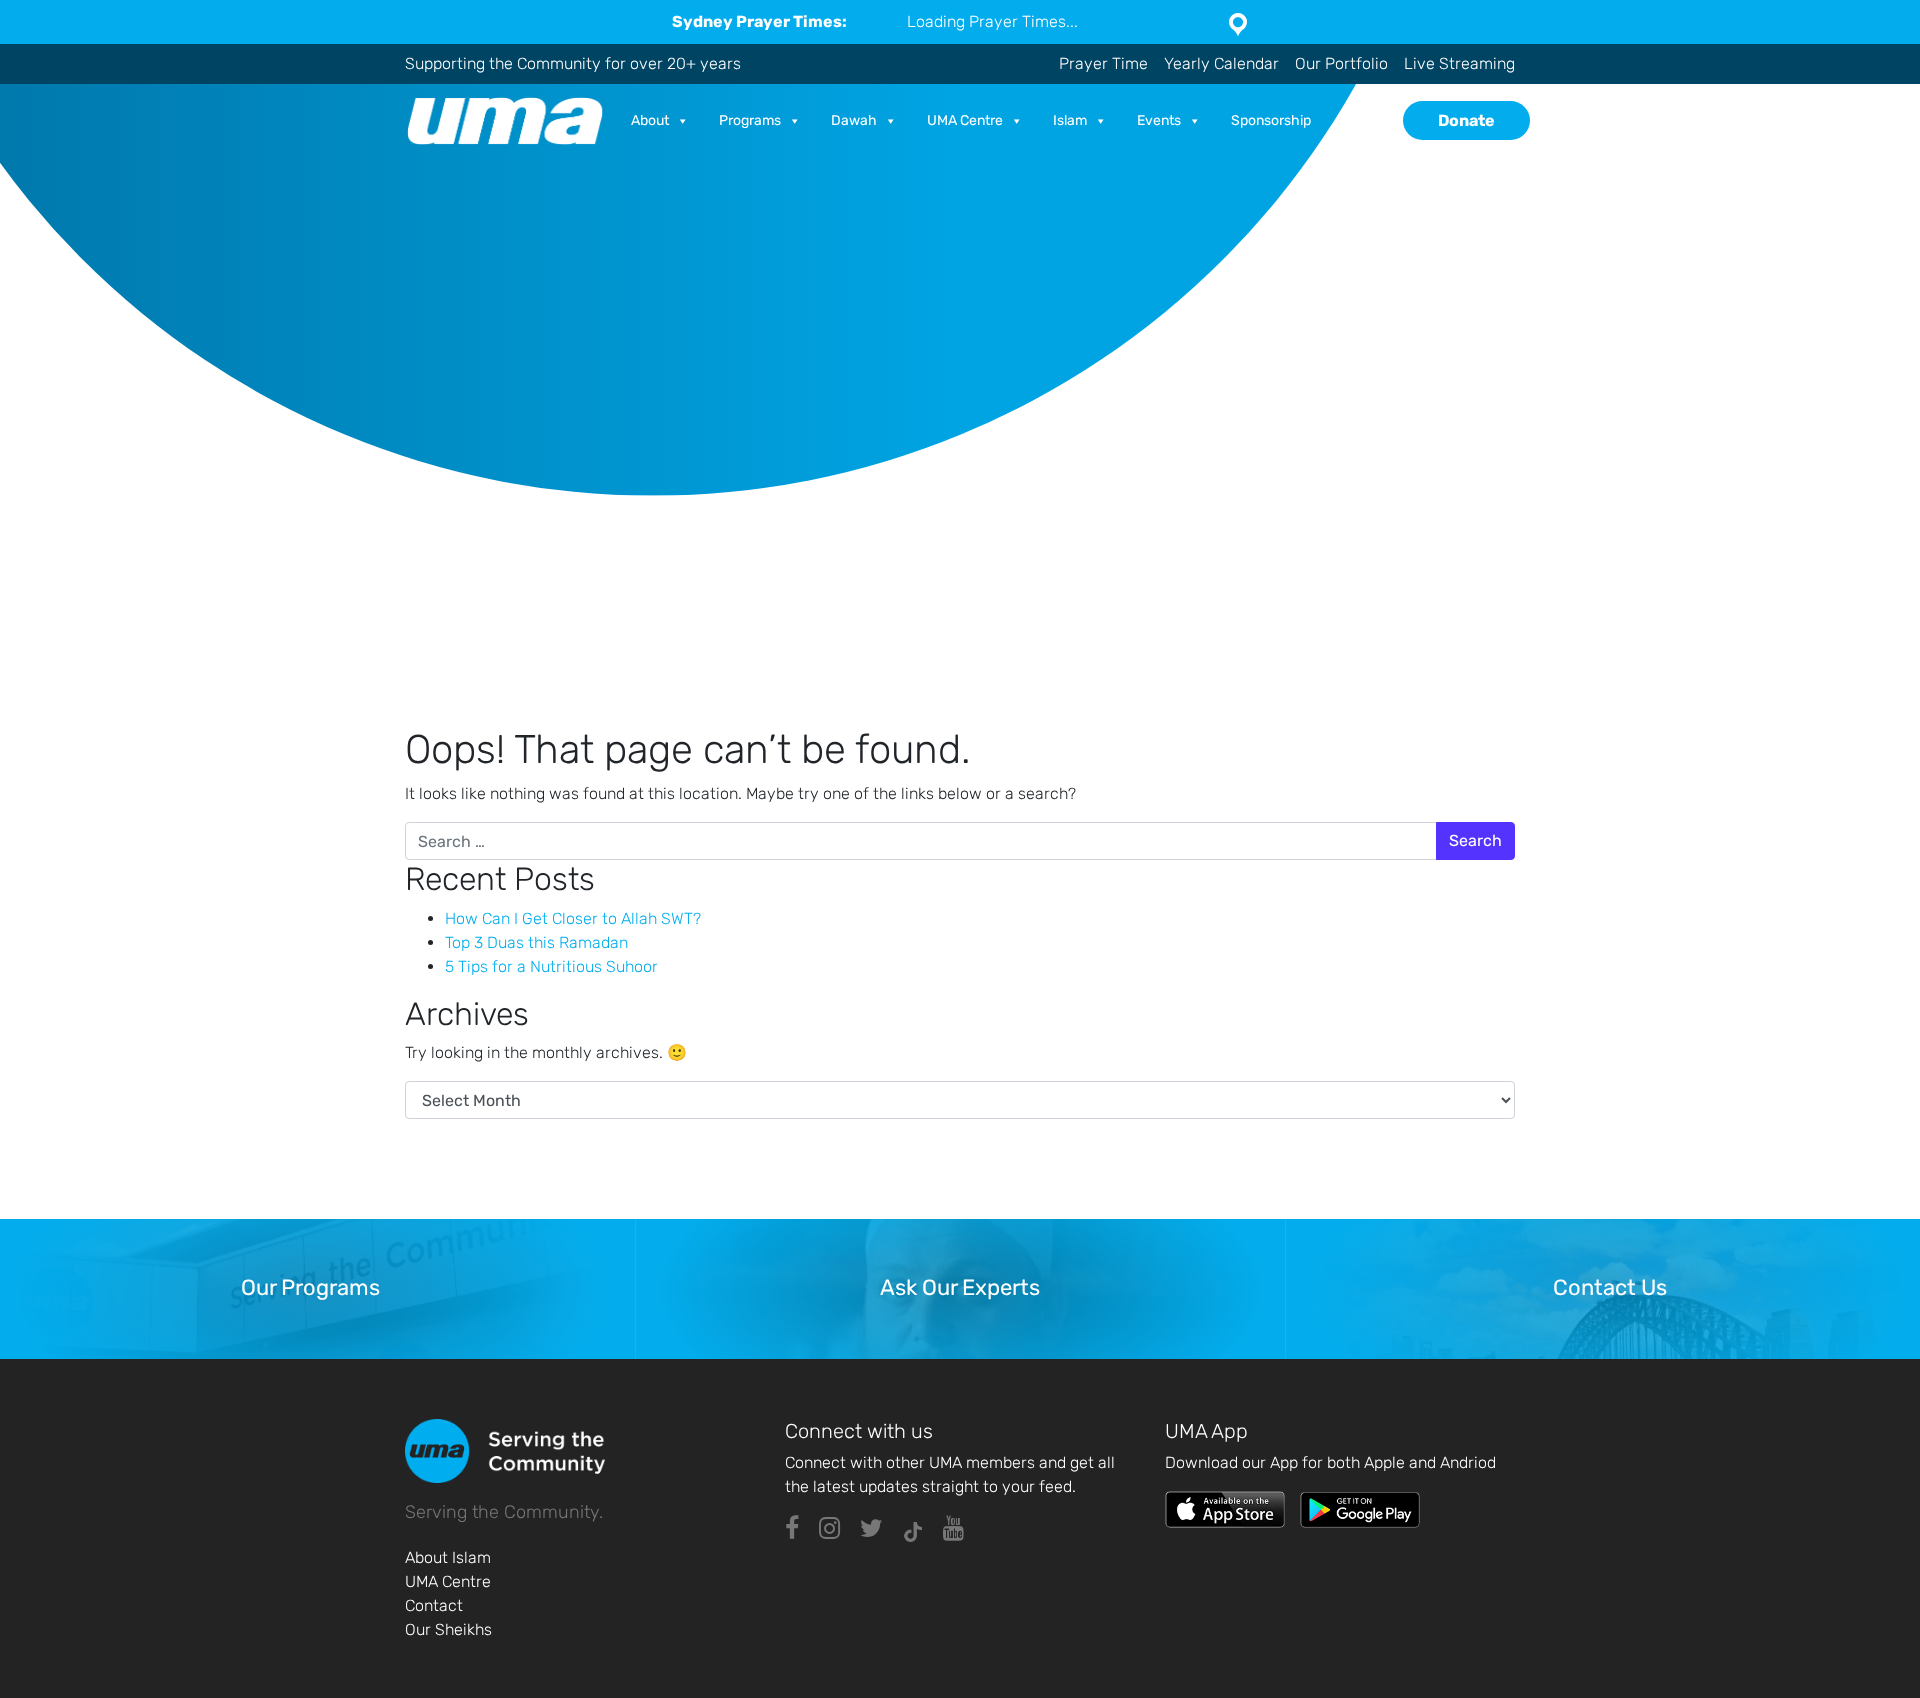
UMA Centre (965, 120)
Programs (750, 120)
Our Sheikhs (448, 1629)
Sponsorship (1271, 120)
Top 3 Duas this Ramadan (536, 942)
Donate (1466, 120)
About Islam (448, 1557)
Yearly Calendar (1221, 63)
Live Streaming (1459, 63)
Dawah (854, 120)
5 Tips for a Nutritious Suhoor (551, 966)
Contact (434, 1605)
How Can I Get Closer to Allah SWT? (573, 918)
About (650, 120)
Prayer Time (1103, 63)
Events (1159, 120)
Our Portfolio (1341, 63)
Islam (1070, 120)
